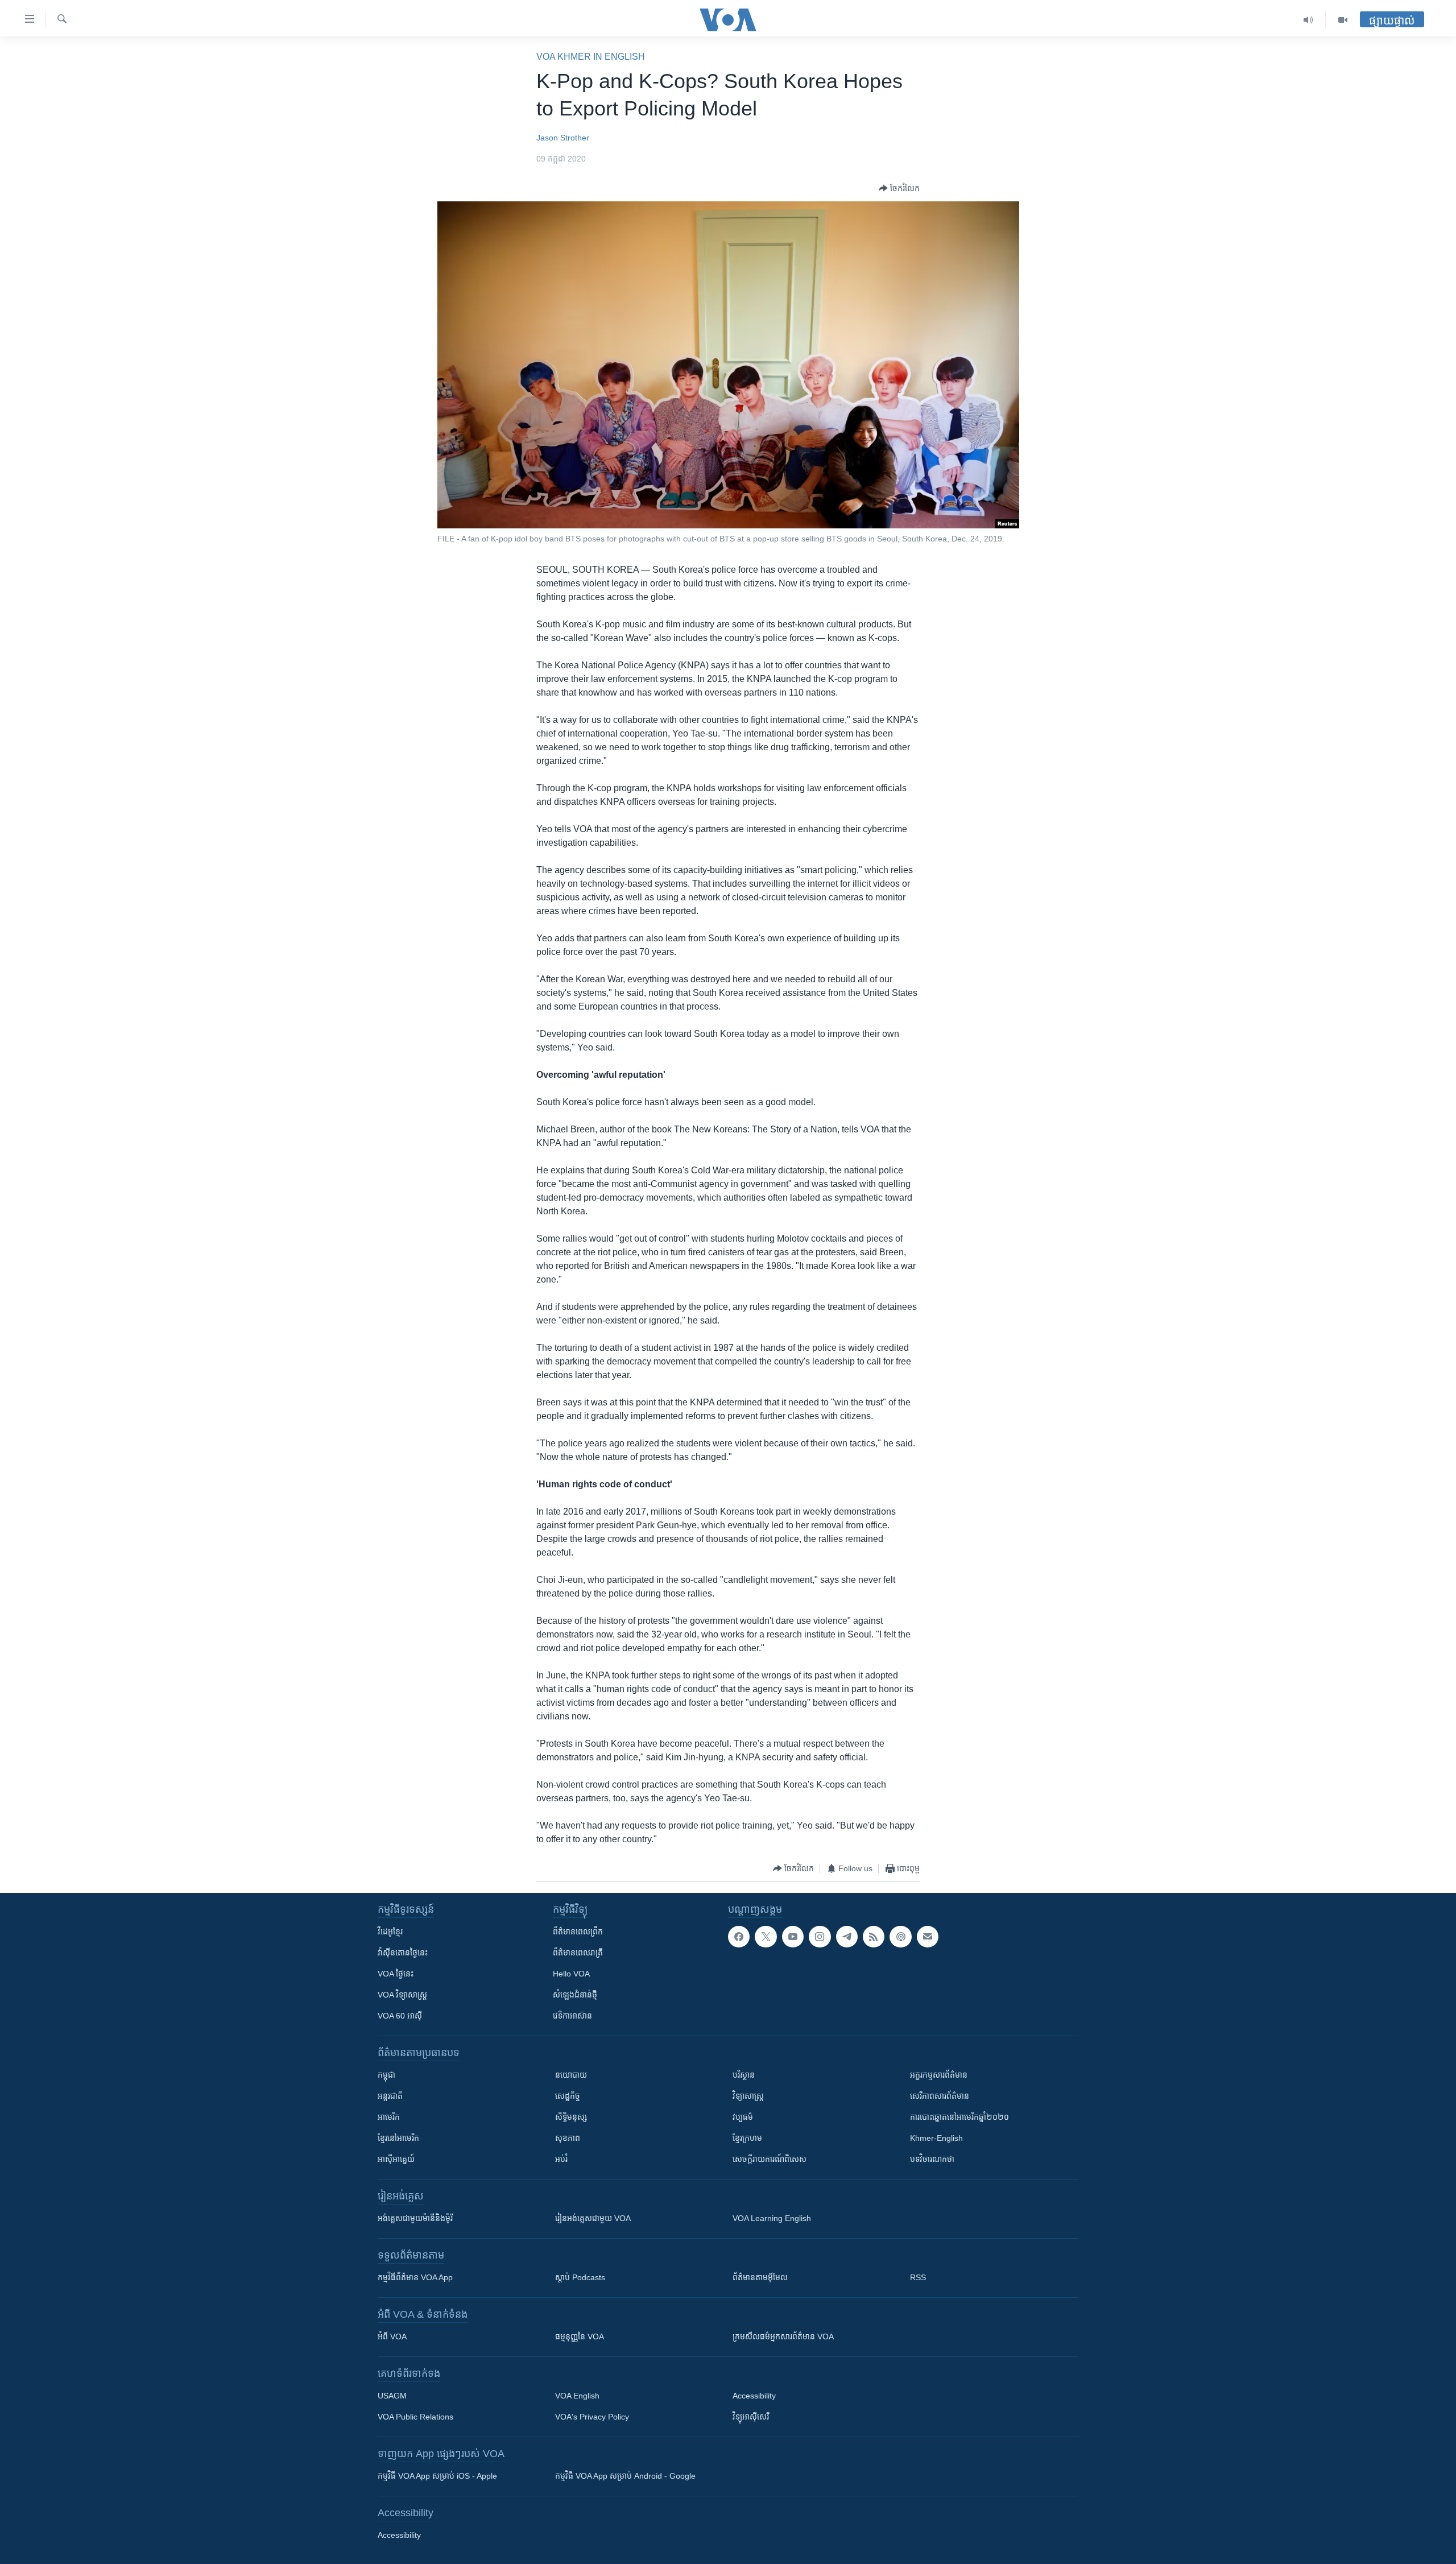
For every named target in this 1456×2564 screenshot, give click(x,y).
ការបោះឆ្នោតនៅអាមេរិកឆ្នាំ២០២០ (959, 2117)
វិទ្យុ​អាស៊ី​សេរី (751, 2417)
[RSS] (874, 1937)
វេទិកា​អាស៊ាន (572, 2016)
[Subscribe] (928, 1937)
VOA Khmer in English (591, 57)
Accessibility (754, 2396)
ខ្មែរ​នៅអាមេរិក (398, 2138)
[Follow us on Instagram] (820, 1937)
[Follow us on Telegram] (847, 1937)
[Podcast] (900, 1937)
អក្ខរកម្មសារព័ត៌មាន (939, 2075)
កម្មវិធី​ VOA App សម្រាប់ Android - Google (625, 2476)
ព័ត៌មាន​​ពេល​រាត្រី (578, 1953)
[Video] (1343, 20)
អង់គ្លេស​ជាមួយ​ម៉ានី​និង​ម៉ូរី (415, 2218)
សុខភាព (568, 2138)
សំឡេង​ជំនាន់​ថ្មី (575, 1995)
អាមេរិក (389, 2117)
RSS (918, 2277)
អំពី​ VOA (392, 2336)
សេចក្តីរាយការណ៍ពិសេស (770, 2159)
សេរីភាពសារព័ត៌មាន (940, 2096)
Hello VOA (571, 1974)
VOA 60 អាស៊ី (400, 2016)
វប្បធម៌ (743, 2117)
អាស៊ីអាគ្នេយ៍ (396, 2159)
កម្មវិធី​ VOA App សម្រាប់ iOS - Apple (437, 2476)
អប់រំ (561, 2159)
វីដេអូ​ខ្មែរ (390, 1932)
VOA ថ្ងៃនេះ (396, 1974)
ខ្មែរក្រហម (747, 2138)
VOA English (577, 2396)
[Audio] (1308, 20)
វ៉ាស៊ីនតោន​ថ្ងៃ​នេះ (403, 1953)
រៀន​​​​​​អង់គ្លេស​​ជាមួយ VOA (593, 2218)
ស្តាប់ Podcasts (580, 2277)
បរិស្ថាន (744, 2075)
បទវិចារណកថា (932, 2159)
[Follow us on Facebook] (739, 1937)
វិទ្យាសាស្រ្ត (748, 2096)
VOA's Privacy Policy (592, 2417)
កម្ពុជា (386, 2075)
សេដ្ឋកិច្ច (568, 2096)
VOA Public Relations (415, 2417)
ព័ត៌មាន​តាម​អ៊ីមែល (760, 2277)
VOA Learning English (772, 2218)
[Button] (899, 188)
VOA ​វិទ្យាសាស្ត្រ (402, 1995)
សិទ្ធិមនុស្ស (571, 2117)
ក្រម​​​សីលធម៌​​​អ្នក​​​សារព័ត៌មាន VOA (783, 2336)
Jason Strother (563, 138)
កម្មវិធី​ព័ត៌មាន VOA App (415, 2277)
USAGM (392, 2396)
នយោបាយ (571, 2075)
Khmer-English (936, 2138)
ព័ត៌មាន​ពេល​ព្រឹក (578, 1932)
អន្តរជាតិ (390, 2096)
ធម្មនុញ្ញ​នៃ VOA (580, 2336)
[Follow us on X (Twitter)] (766, 1937)
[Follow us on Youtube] (793, 1937)
